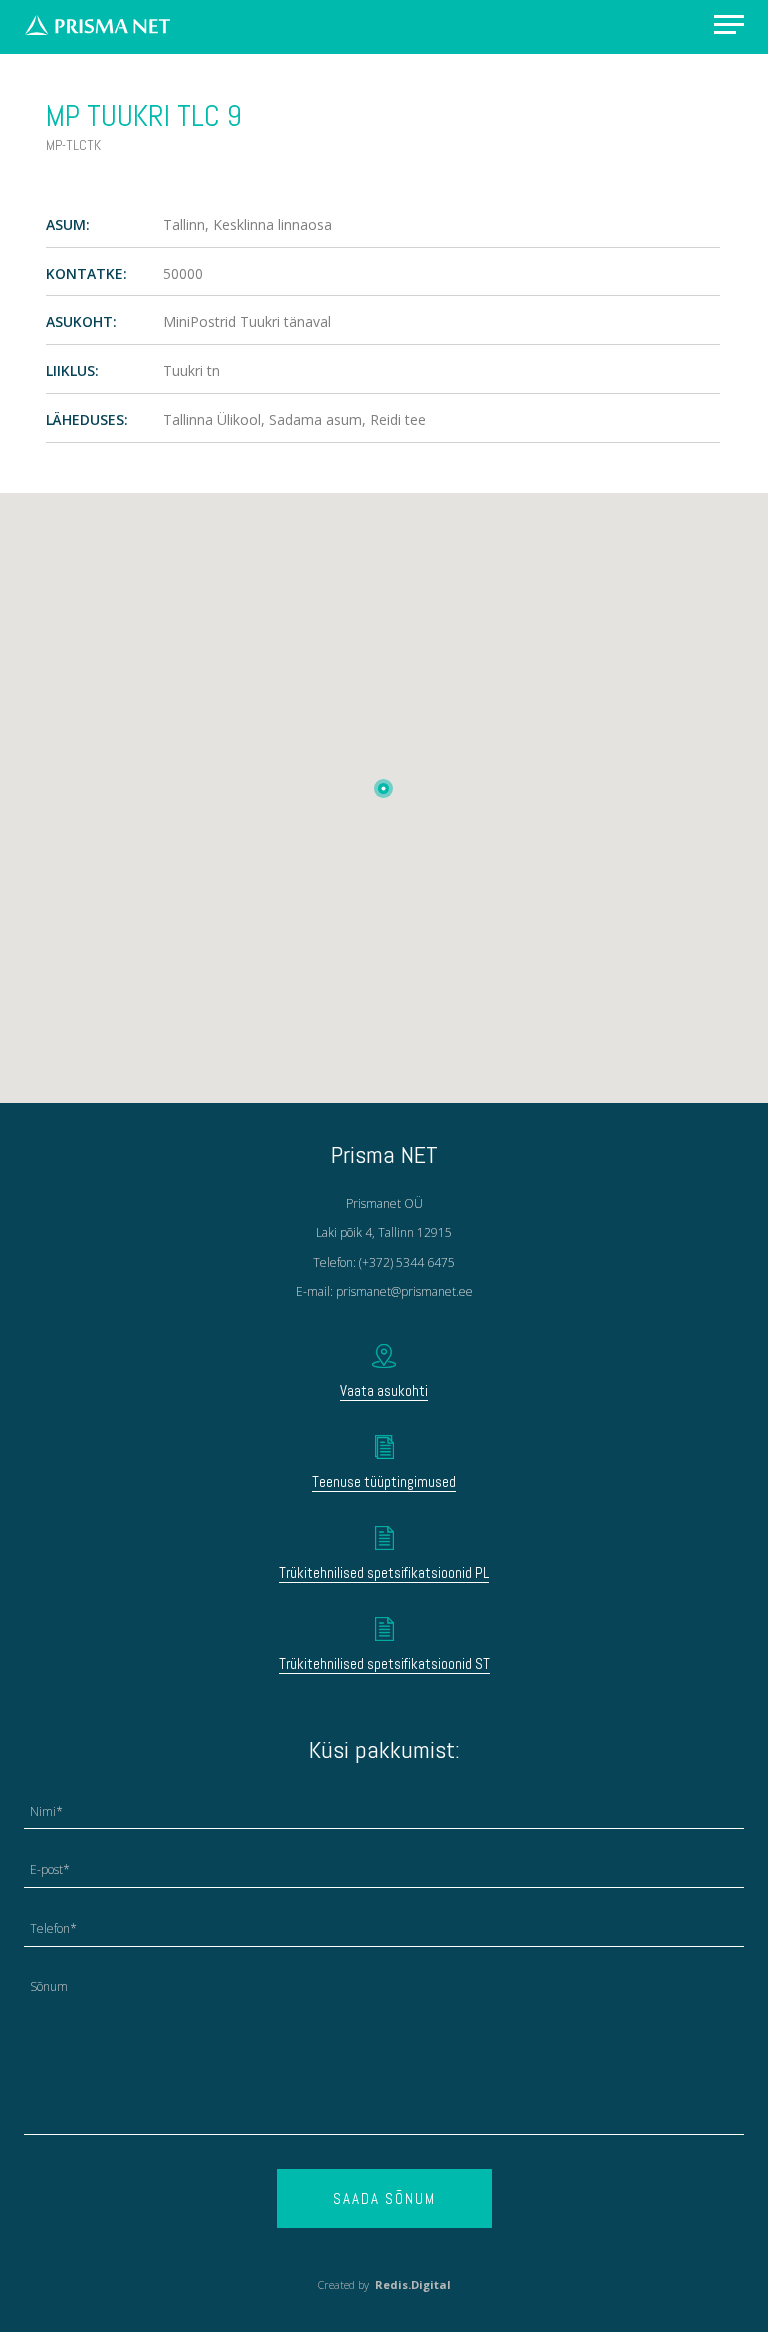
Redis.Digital (413, 2284)
